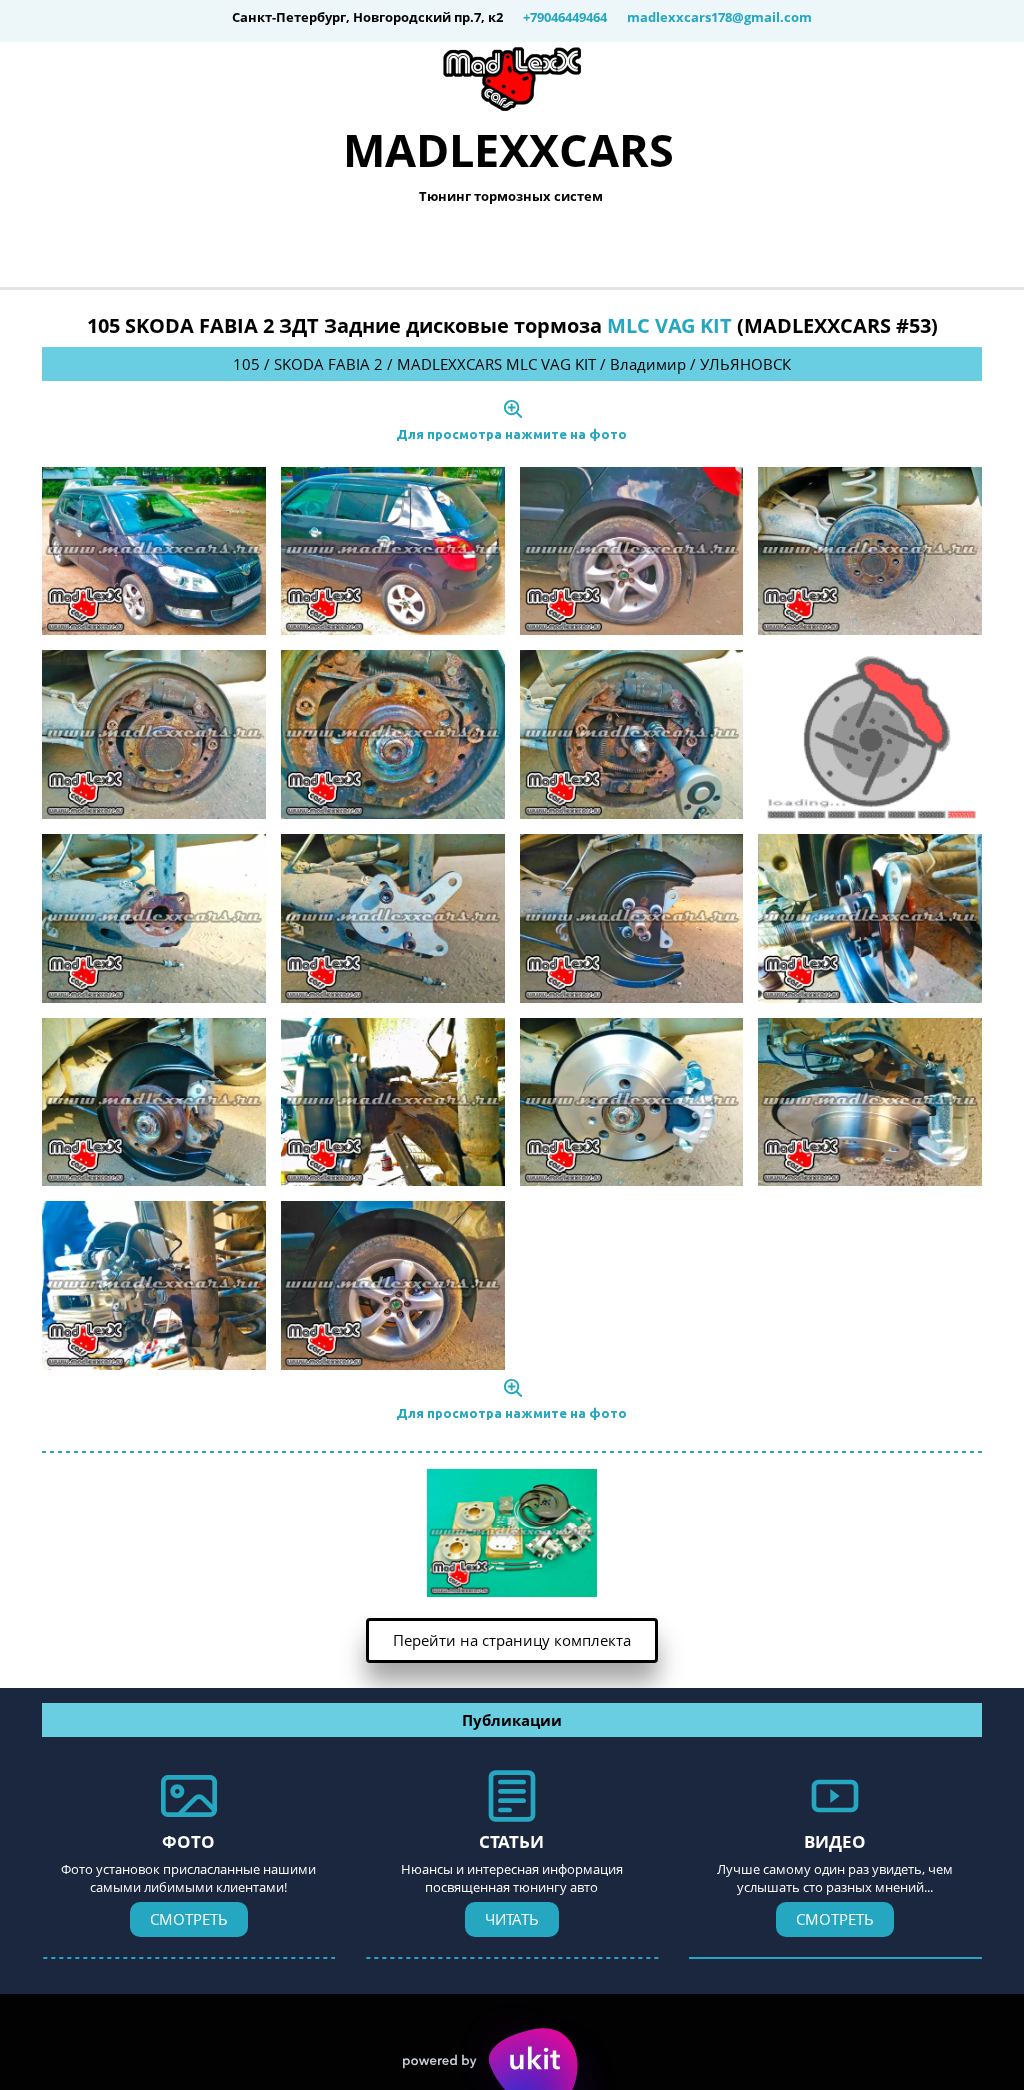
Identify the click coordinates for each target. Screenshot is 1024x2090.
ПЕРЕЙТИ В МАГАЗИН (644, 249)
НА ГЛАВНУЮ (264, 249)
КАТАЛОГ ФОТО (440, 249)
